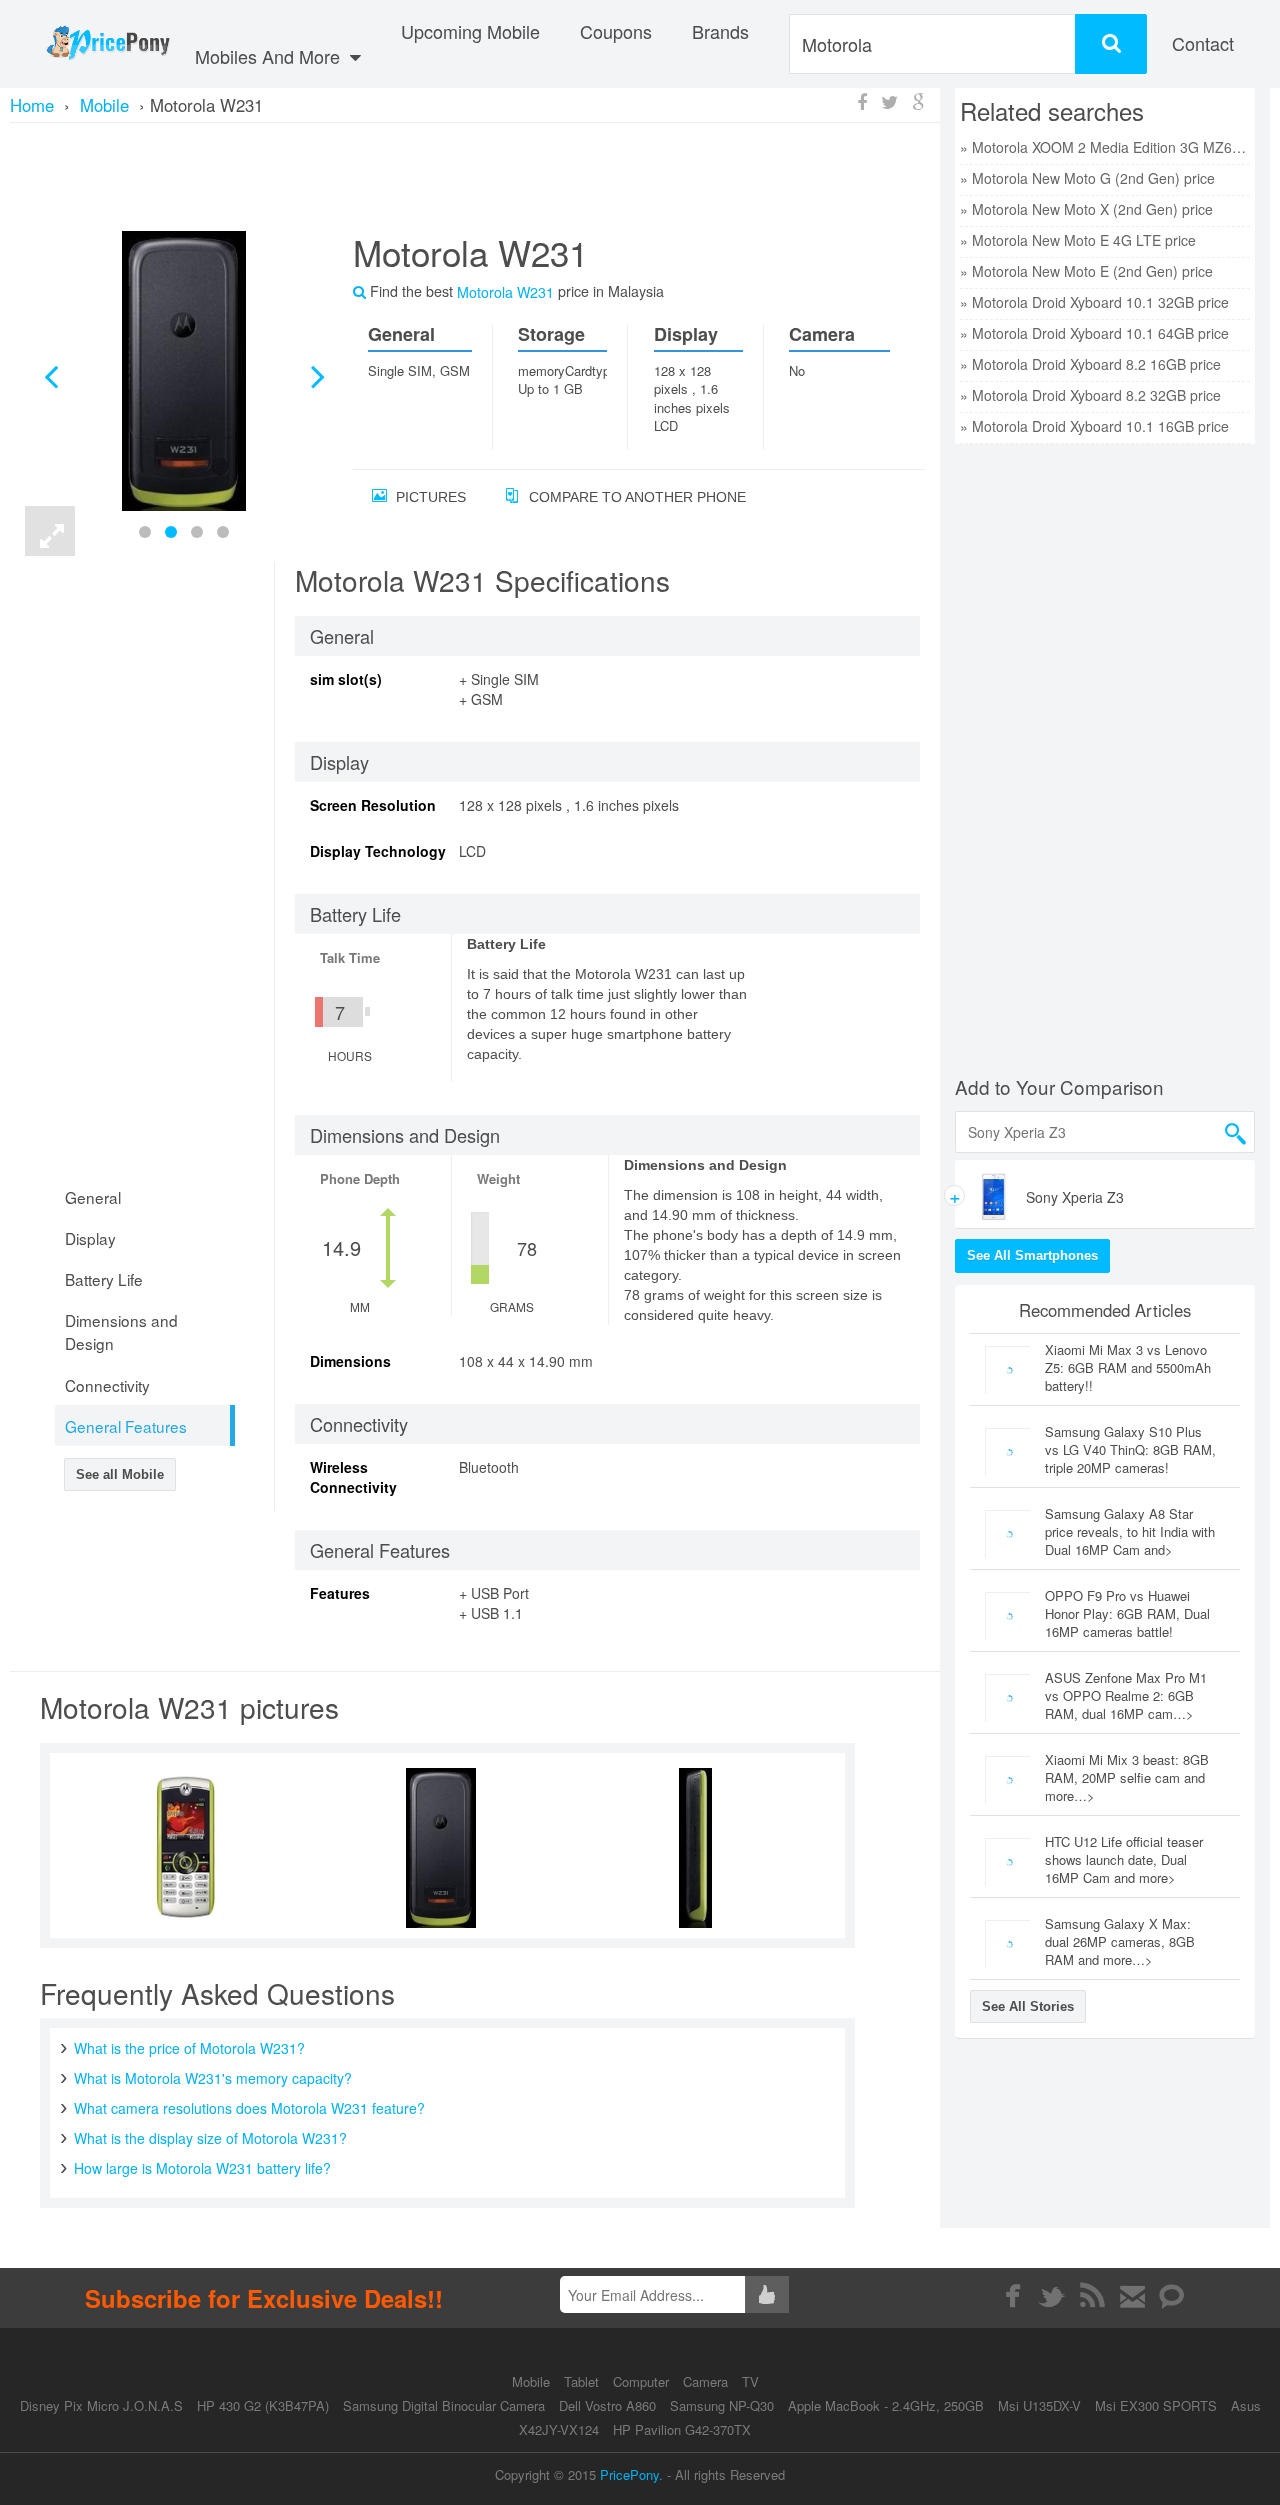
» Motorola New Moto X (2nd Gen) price (1086, 209)
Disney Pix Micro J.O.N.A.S (101, 2405)
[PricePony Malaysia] (107, 44)
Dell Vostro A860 (607, 2405)
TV (750, 2381)
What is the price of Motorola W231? (189, 2048)
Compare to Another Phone (635, 497)
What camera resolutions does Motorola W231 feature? (249, 2108)
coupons (616, 31)
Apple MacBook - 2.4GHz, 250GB (886, 2405)
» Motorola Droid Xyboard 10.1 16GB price (1094, 426)
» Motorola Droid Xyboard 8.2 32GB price (1090, 395)
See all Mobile (120, 1474)
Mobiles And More (270, 56)
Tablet (583, 2381)
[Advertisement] (475, 175)
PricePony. (631, 2474)
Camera (707, 2381)
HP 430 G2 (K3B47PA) (263, 2405)
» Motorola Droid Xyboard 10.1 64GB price (1094, 333)
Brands (720, 31)
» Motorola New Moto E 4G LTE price (1078, 240)
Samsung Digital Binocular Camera (444, 2405)
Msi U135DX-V (1039, 2405)
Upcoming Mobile (470, 31)
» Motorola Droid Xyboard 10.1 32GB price (1094, 302)
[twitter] (1052, 2296)
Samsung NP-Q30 (722, 2405)
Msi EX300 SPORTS (1156, 2405)
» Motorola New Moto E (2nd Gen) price (1086, 271)
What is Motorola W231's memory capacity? (213, 2078)
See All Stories (1028, 2006)
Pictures (429, 497)
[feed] (1092, 2296)
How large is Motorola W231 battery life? (202, 2168)
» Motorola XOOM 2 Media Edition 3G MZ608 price (1105, 147)
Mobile (533, 2381)
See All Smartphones (1032, 1255)
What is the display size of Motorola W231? (210, 2138)
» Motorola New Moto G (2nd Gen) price (1087, 178)
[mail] (1132, 2296)
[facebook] (1012, 2296)
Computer (643, 2381)
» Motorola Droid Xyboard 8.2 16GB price (1090, 364)
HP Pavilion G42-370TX (682, 2429)
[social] (1172, 2296)
